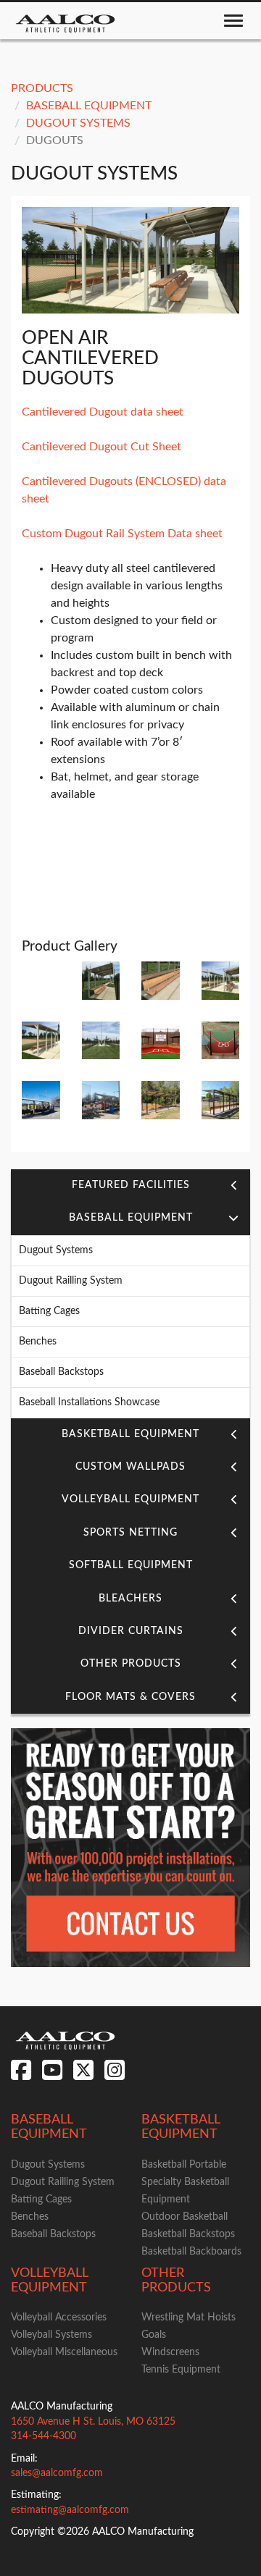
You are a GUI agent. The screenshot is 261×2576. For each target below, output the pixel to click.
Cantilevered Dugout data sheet (103, 412)
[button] (234, 1185)
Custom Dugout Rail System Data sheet (122, 534)
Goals (154, 2335)
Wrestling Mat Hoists (188, 2318)
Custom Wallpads (130, 1467)
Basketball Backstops (188, 2234)
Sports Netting (130, 1533)
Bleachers (130, 1599)
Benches (38, 1342)
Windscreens (170, 2352)
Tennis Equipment (181, 2370)
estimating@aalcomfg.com (70, 2510)
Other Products (131, 1664)
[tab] (130, 1186)
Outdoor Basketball (185, 2217)
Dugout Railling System (71, 1281)
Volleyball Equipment (130, 1499)
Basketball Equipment (130, 1434)
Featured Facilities (131, 1185)
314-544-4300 (43, 2436)
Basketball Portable (184, 2165)
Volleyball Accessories (59, 2318)
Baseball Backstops (61, 1372)
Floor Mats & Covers (130, 1697)
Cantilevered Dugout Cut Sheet (101, 447)
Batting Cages (49, 1311)
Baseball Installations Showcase (89, 1402)
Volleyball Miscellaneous (64, 2352)
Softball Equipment (131, 1565)
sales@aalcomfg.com (57, 2473)
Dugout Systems (78, 123)
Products (42, 88)
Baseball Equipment (89, 106)
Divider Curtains (131, 1631)
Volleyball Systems (51, 2335)
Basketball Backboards (191, 2252)
